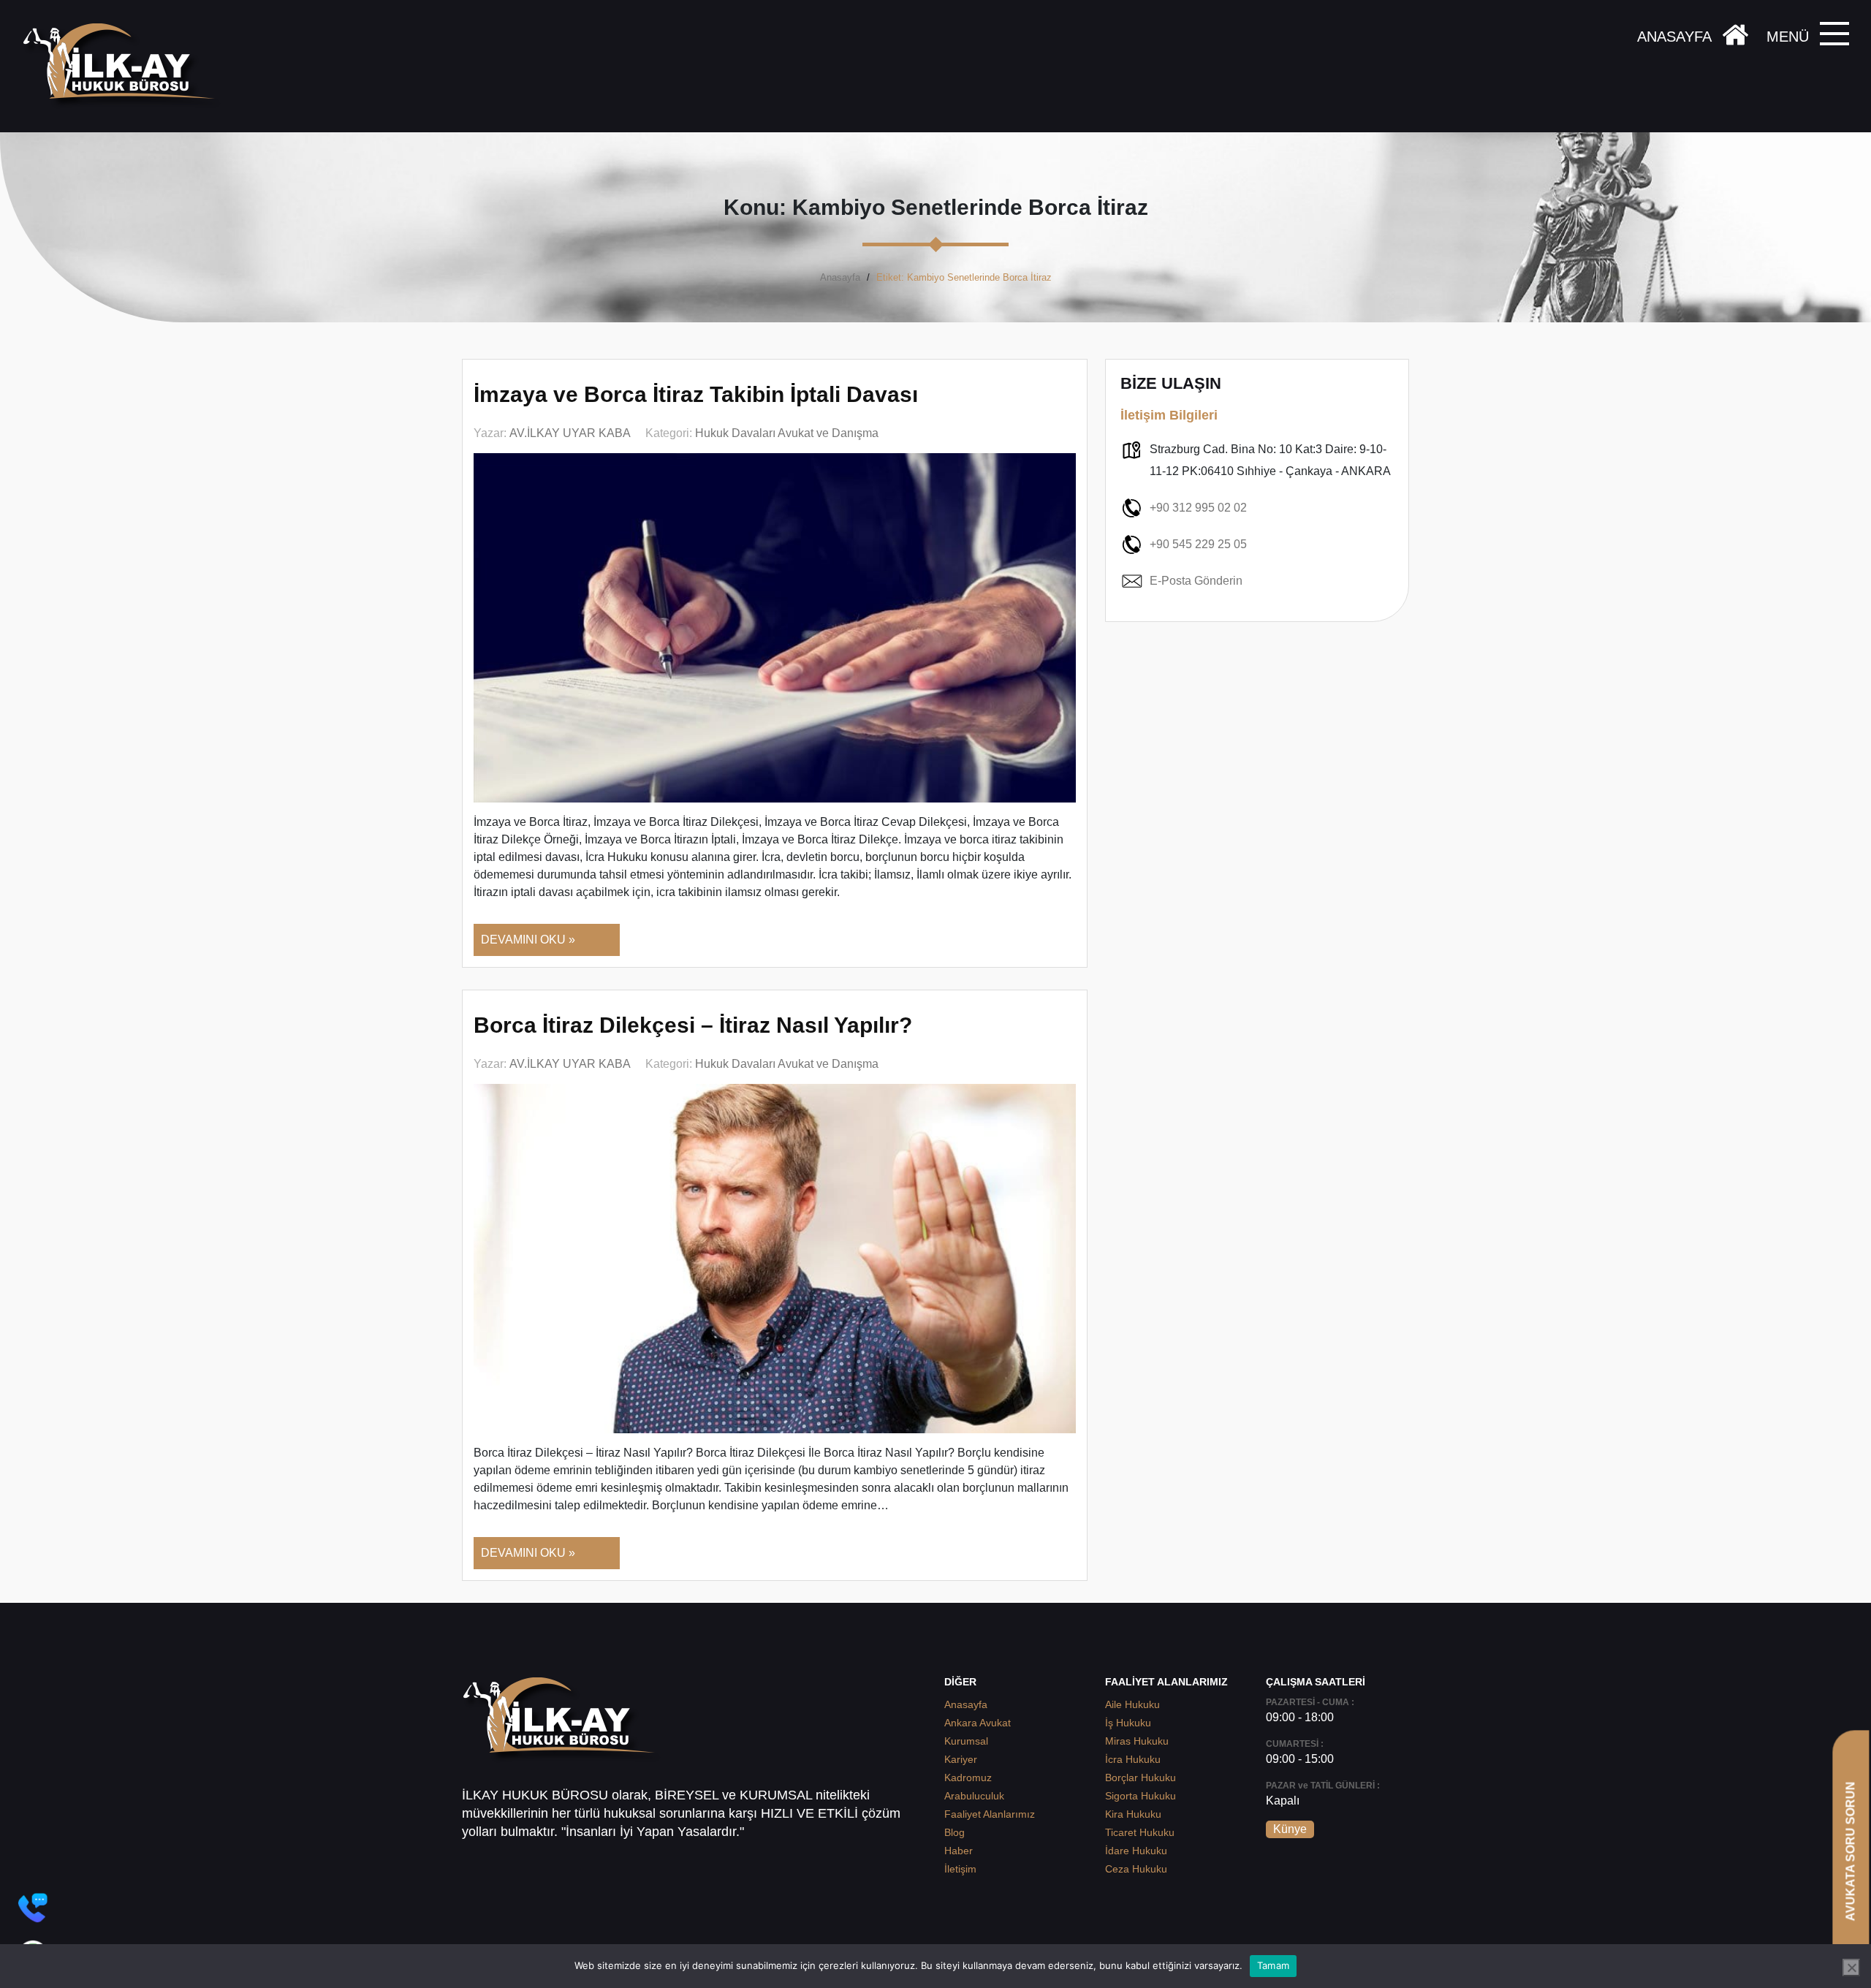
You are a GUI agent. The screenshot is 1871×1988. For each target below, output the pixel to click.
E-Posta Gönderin (1196, 581)
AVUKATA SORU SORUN (1850, 1851)
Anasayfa (840, 277)
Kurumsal (966, 1741)
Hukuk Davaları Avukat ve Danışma (787, 433)
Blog (955, 1832)
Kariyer (961, 1759)
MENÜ (1788, 37)
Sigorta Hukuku (1141, 1796)
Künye (1290, 1829)
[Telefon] (33, 1908)
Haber (959, 1851)
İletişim (960, 1869)
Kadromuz (968, 1778)
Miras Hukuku (1137, 1741)
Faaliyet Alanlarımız (990, 1814)
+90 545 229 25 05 (1198, 544)
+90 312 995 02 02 (1198, 508)
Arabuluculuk (974, 1796)
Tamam (1273, 1965)
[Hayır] (1851, 1968)
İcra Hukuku (1133, 1759)
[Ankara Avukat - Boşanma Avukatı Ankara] (124, 66)
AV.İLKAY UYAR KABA (570, 433)
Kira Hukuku (1133, 1814)
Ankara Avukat (978, 1723)
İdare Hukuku (1136, 1851)
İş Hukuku (1128, 1723)
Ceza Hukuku (1136, 1869)
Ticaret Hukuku (1140, 1832)
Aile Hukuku (1132, 1704)
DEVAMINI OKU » (528, 940)
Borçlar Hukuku (1141, 1778)
